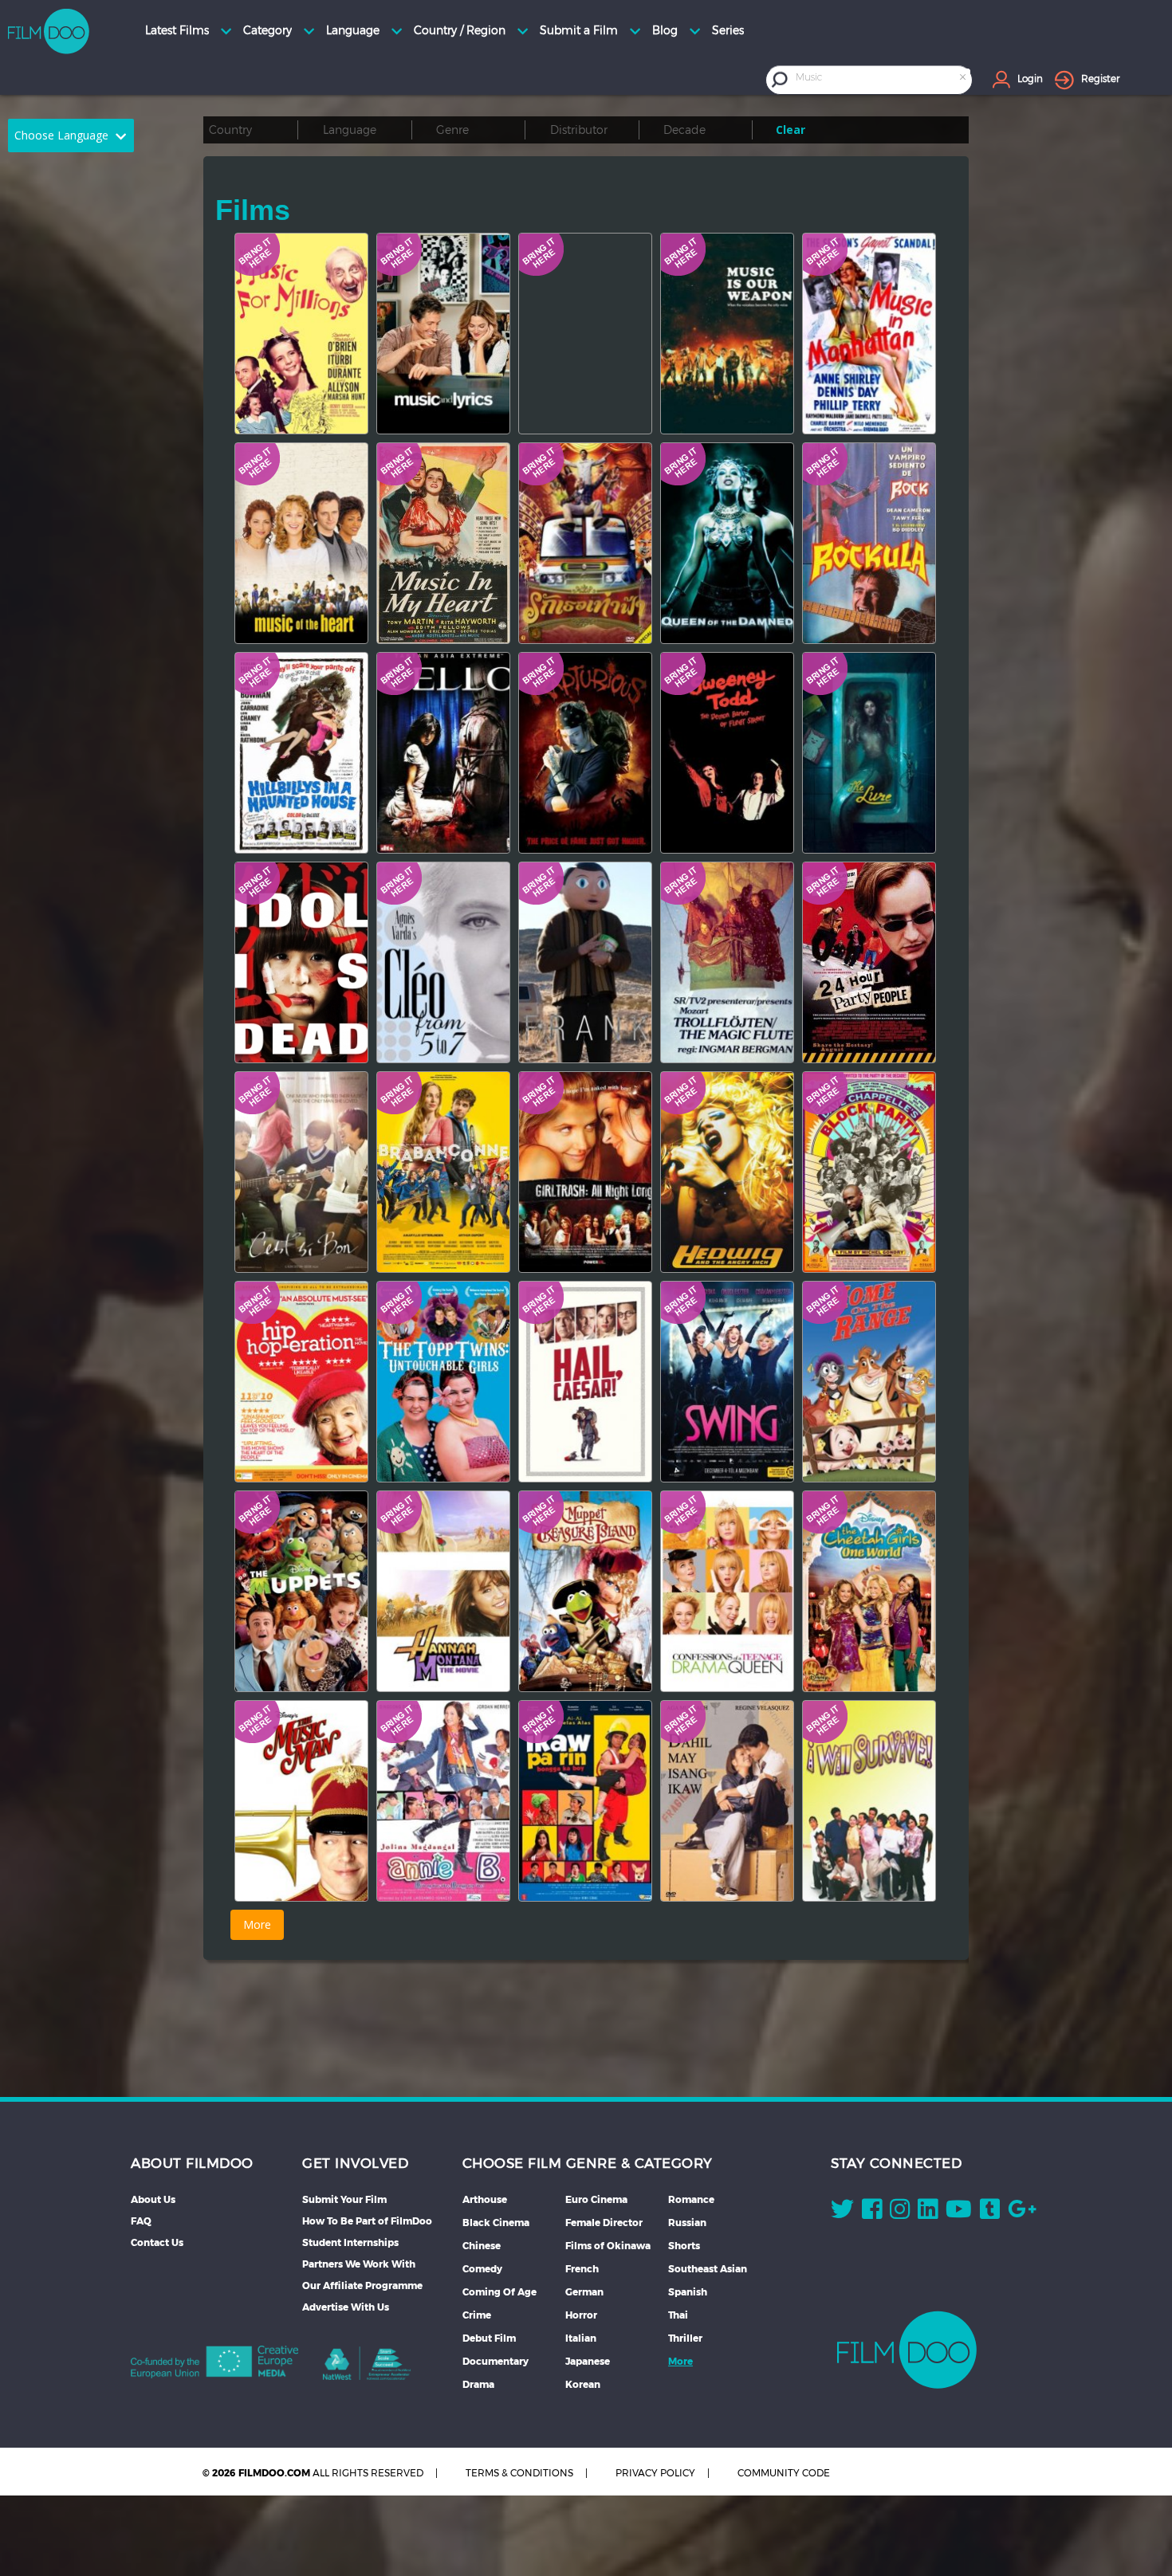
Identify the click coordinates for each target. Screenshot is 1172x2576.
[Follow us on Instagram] (900, 2213)
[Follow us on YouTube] (959, 2213)
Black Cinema (496, 2223)
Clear (791, 130)
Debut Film (489, 2338)
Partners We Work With (359, 2264)
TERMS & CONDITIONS (519, 2473)
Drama (478, 2384)
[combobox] (882, 79)
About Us (153, 2199)
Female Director (604, 2223)
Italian (581, 2338)
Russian (687, 2223)
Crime (477, 2315)
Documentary (496, 2361)
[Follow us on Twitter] (842, 2213)
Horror (581, 2315)
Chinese (482, 2246)
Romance (691, 2199)
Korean (583, 2384)
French (582, 2269)
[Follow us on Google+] (1022, 2213)
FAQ (141, 2221)
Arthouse (485, 2199)
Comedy (482, 2269)
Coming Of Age (499, 2292)
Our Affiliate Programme (362, 2285)
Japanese (588, 2361)
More (680, 2361)
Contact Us (157, 2242)
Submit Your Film (344, 2199)
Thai (678, 2315)
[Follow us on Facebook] (872, 2213)
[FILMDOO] (907, 2350)
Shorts (684, 2246)
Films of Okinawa (608, 2246)
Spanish (688, 2292)
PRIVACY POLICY (655, 2473)
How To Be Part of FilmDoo (367, 2221)
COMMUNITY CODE (784, 2473)
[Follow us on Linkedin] (928, 2213)
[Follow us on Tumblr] (990, 2213)
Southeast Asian (708, 2269)
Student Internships (350, 2242)
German (584, 2292)
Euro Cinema (596, 2199)
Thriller (685, 2338)
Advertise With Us (346, 2307)
